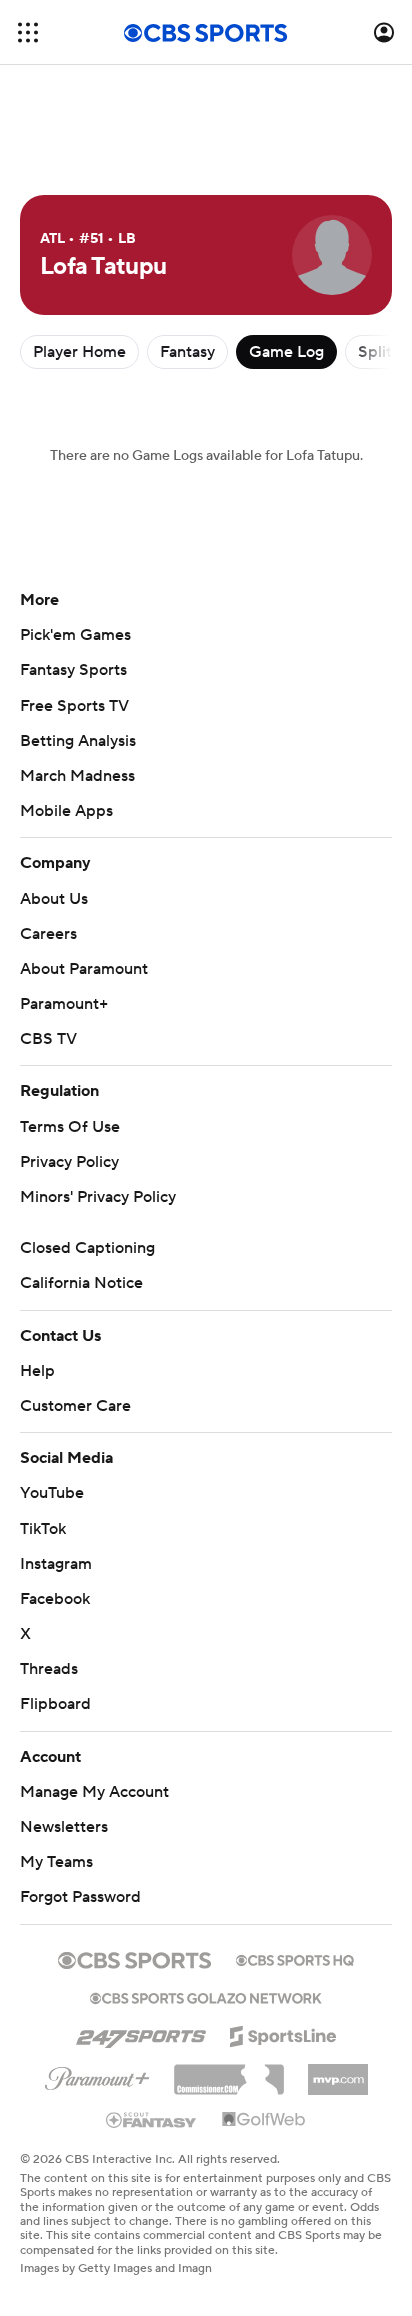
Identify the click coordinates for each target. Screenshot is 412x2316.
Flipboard (55, 1704)
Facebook (55, 1599)
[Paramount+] (97, 2075)
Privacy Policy (69, 1162)
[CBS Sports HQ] (295, 1958)
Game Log (286, 352)
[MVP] (338, 2072)
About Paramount (84, 969)
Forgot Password (80, 1897)
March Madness (77, 776)
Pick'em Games (75, 635)
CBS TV (48, 1039)
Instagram (56, 1564)
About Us (54, 899)
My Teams (56, 1862)
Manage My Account (94, 1792)
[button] (28, 32)
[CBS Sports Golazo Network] (206, 1996)
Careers (48, 934)
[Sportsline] (283, 2033)
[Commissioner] (229, 2072)
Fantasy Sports (73, 670)
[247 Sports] (141, 2033)
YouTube (52, 1493)
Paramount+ (64, 1004)
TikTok (43, 1529)
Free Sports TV (74, 706)
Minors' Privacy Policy (98, 1197)
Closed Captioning (87, 1248)
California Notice (81, 1283)
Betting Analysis (78, 741)
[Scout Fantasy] (152, 2119)
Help (37, 1371)
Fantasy (187, 352)
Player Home (79, 352)
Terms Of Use (70, 1127)
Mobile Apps (66, 811)
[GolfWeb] (264, 2120)
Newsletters (64, 1827)
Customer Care (75, 1406)
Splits (378, 352)
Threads (49, 1669)
